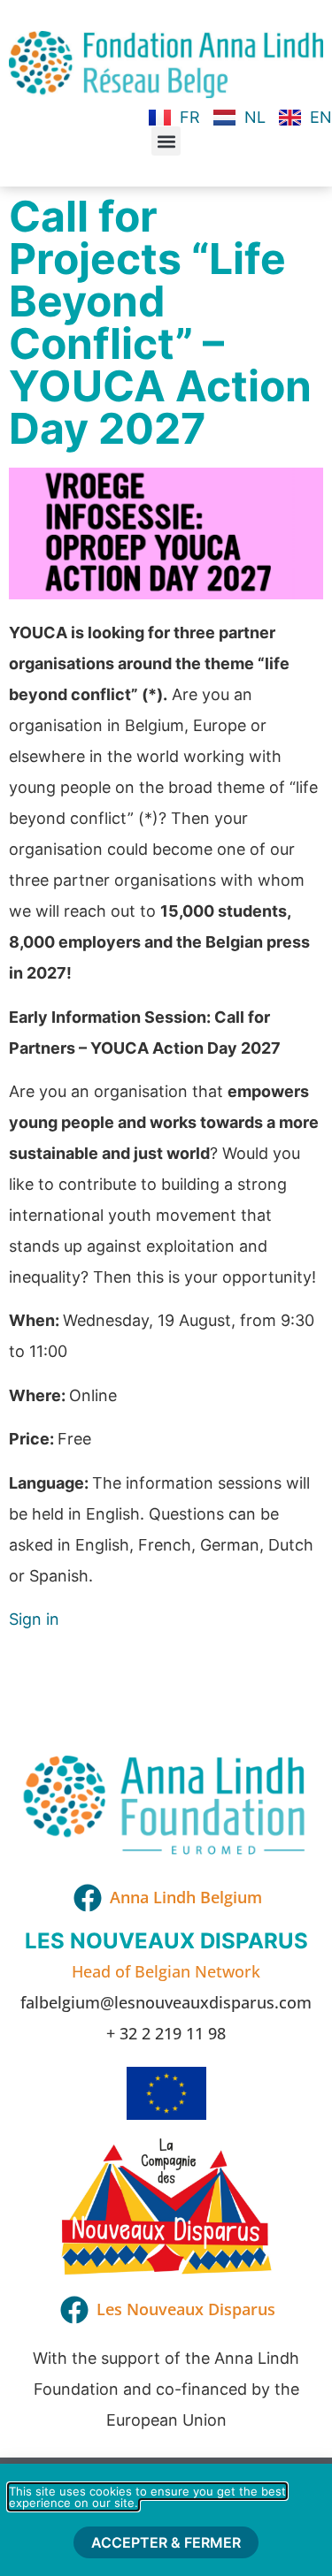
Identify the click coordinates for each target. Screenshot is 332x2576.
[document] (166, 1288)
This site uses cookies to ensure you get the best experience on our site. (147, 2497)
